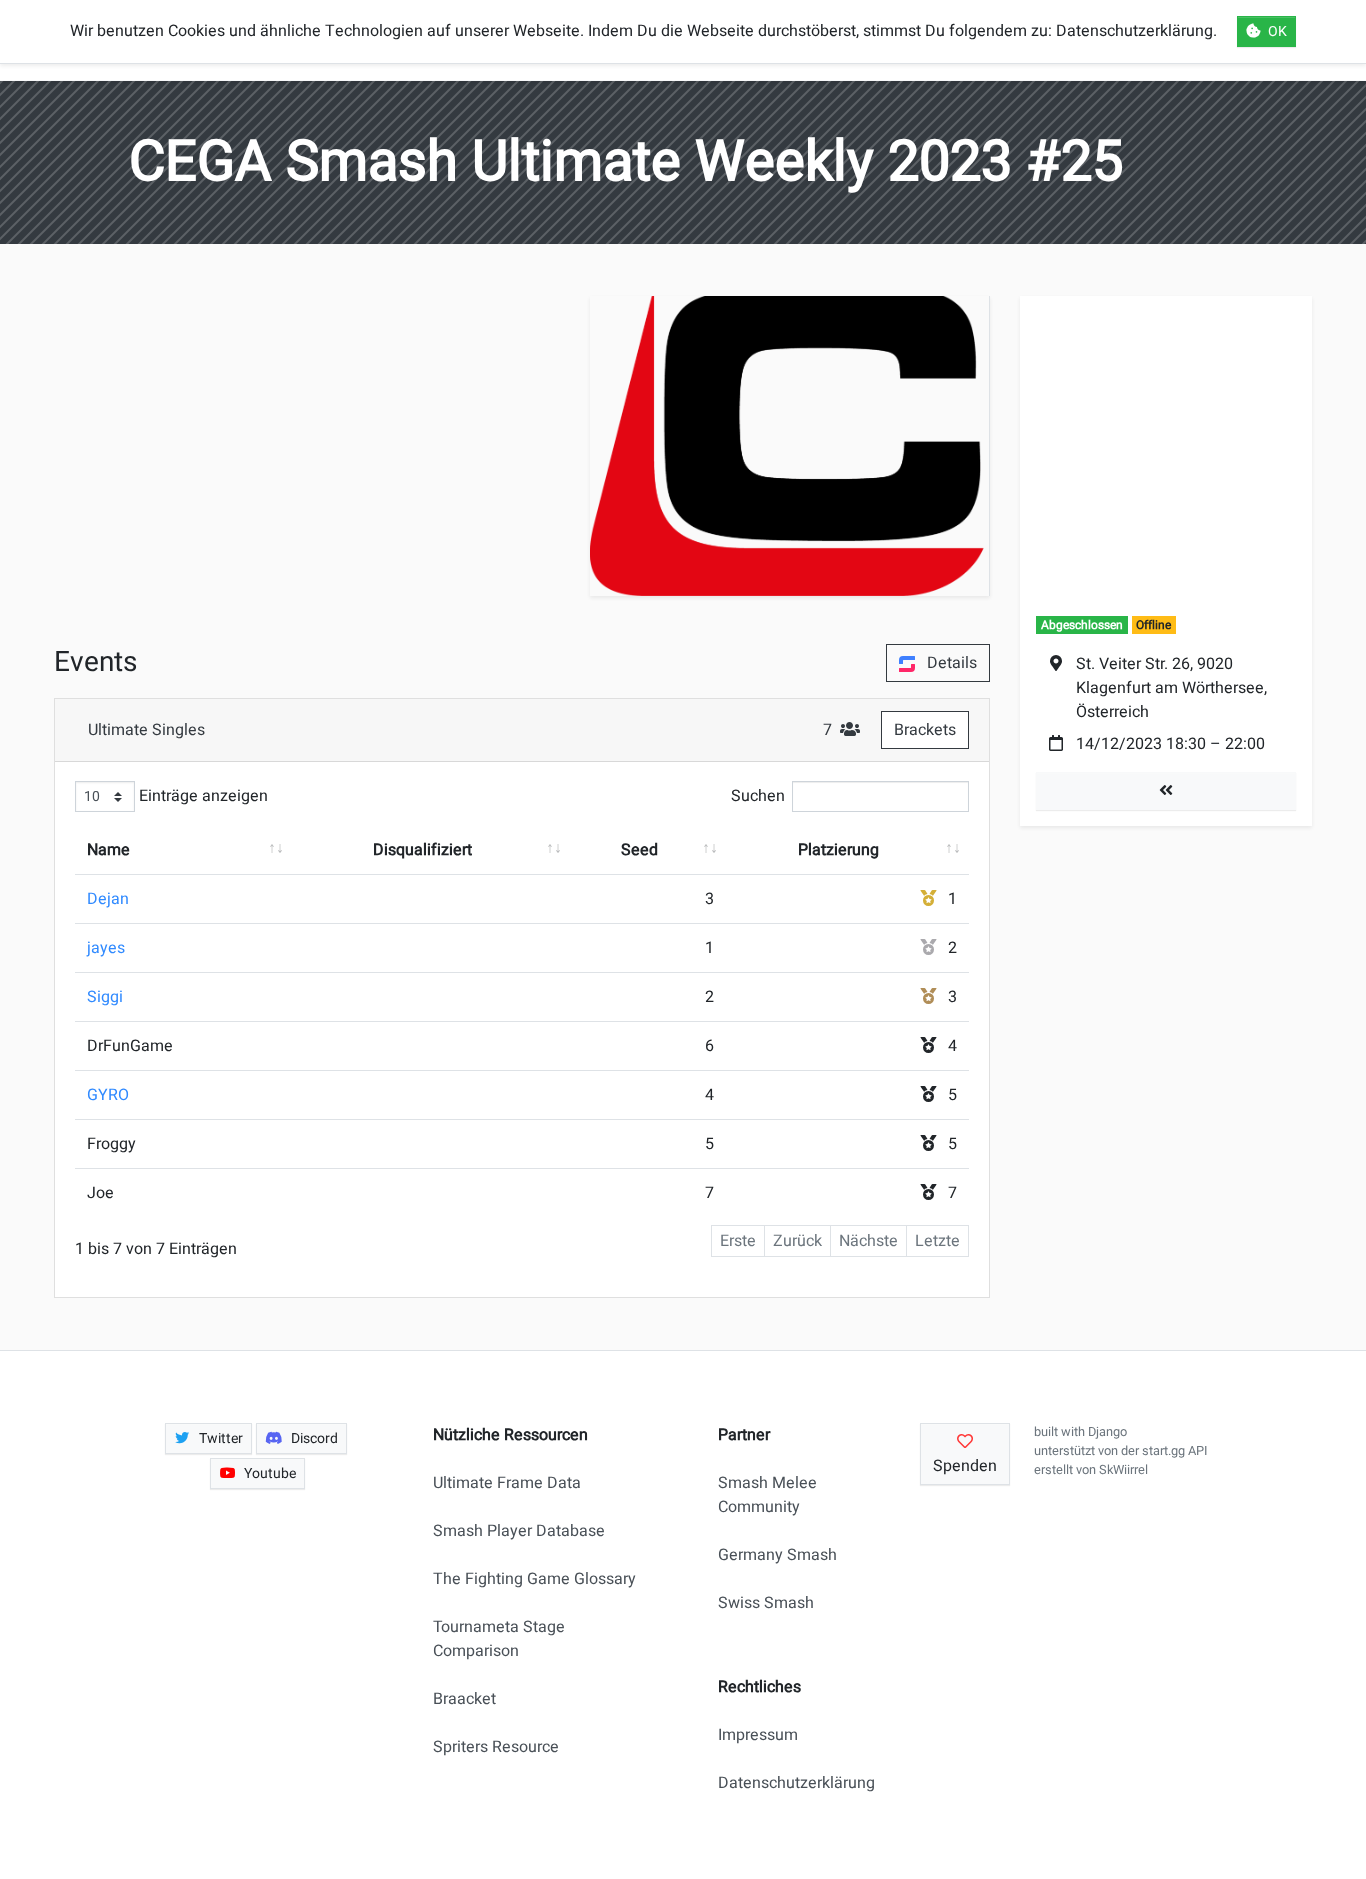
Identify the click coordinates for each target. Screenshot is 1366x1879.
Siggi (105, 997)
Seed (639, 850)
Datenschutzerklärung (788, 1783)
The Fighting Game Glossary (534, 1579)
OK (1277, 31)
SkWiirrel (1123, 1470)
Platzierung (838, 850)
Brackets (925, 730)
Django (1107, 1432)
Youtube (270, 1473)
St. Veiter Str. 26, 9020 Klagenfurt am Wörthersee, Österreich (1171, 688)
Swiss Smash (766, 1603)
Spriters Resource (496, 1747)
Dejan (108, 899)
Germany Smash (777, 1555)
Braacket (464, 1699)
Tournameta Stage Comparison (499, 1639)
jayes (106, 948)
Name (108, 850)
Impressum (758, 1735)
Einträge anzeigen (201, 796)
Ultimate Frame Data (507, 1483)
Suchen (758, 796)
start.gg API (1174, 1451)
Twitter (221, 1438)
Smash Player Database (519, 1531)
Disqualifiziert (422, 850)
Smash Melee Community (767, 1495)
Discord (314, 1438)
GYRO (108, 1095)
